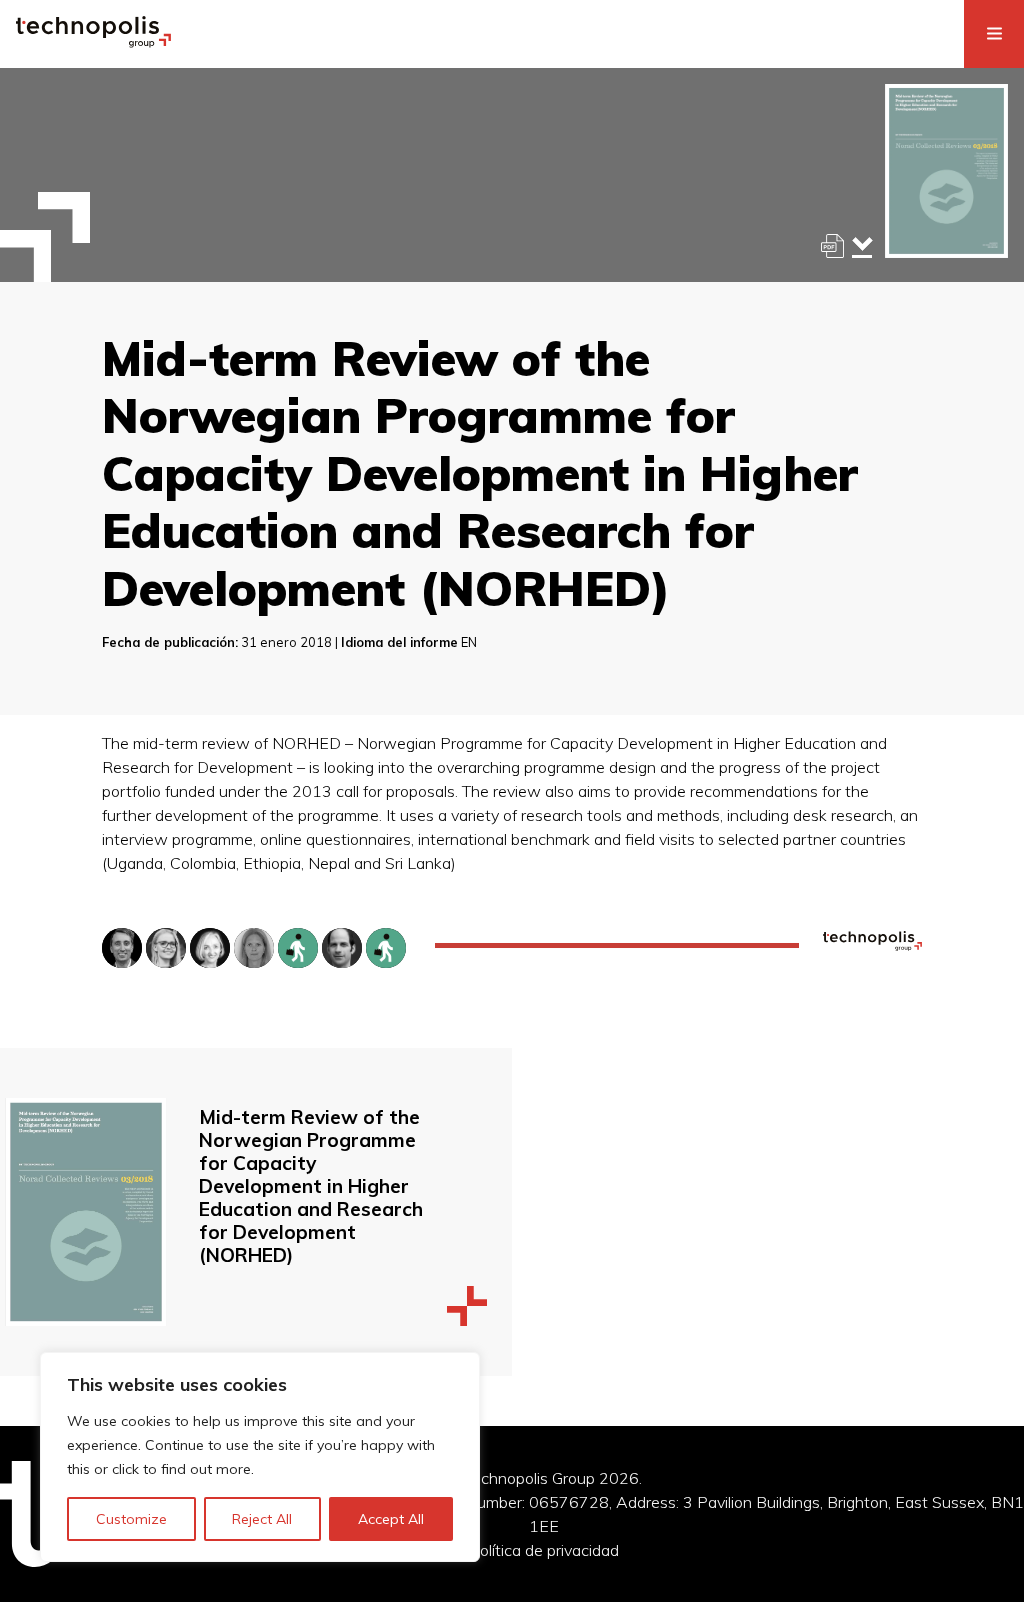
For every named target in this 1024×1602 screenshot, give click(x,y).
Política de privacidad (544, 1550)
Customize (131, 1519)
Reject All (262, 1519)
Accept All (391, 1519)
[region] (260, 1457)
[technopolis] (93, 42)
